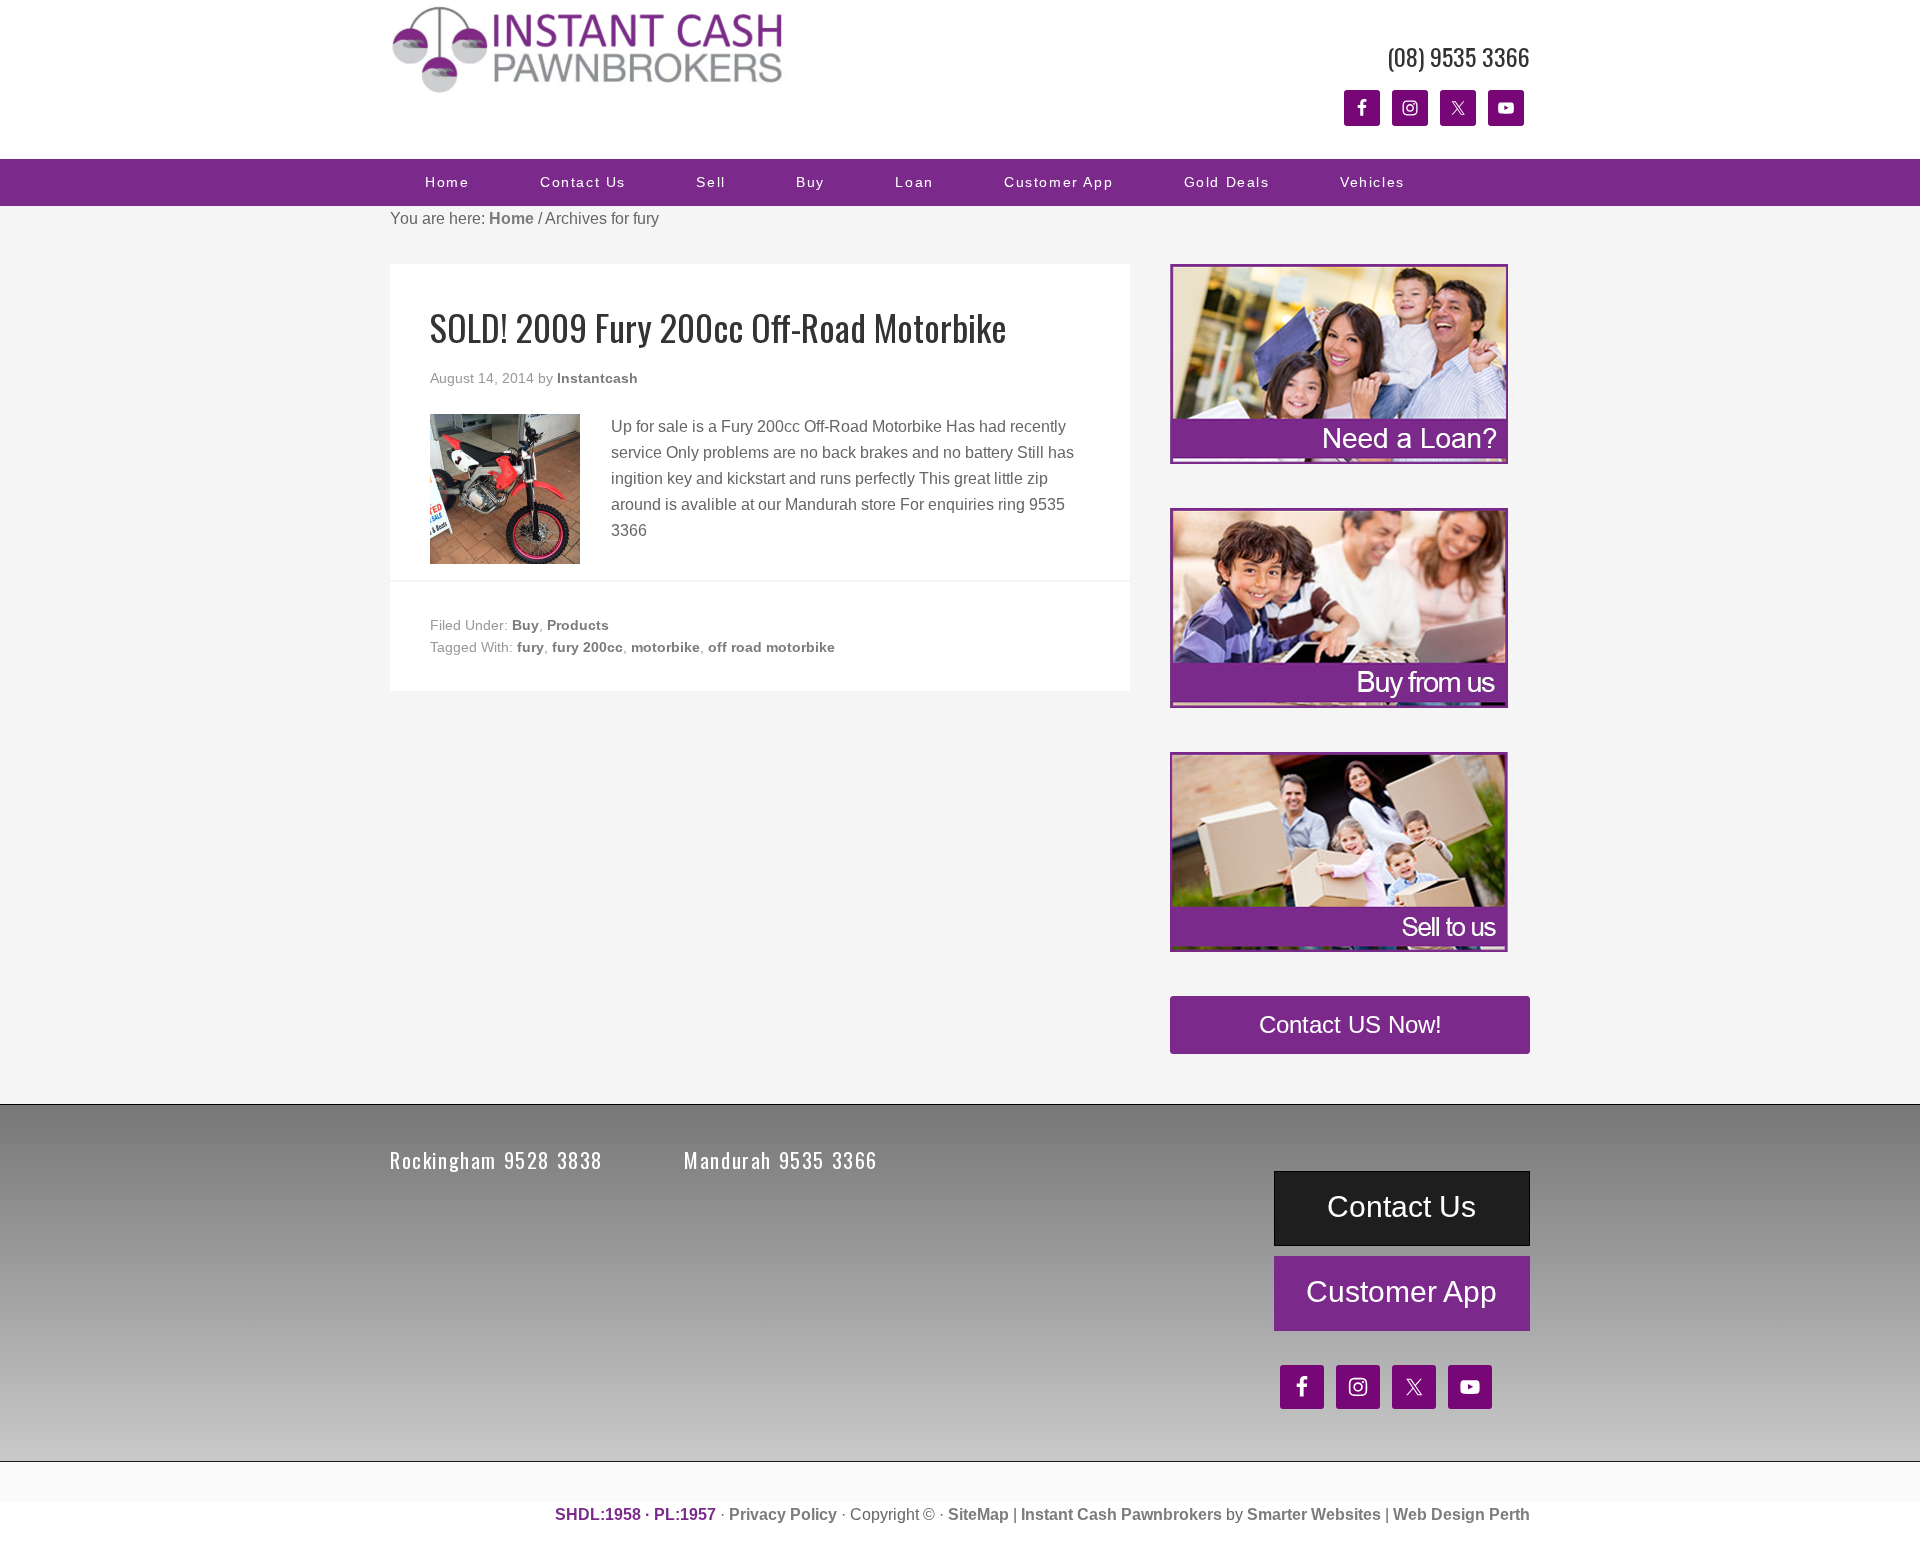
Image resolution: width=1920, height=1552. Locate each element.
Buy (525, 625)
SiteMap (978, 1514)
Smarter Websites (1314, 1514)
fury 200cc (587, 647)
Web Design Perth (1461, 1514)
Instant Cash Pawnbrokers (590, 50)
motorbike (665, 647)
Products (578, 625)
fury (530, 647)
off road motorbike (771, 647)
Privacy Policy (783, 1514)
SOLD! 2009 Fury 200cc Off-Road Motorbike (718, 326)
